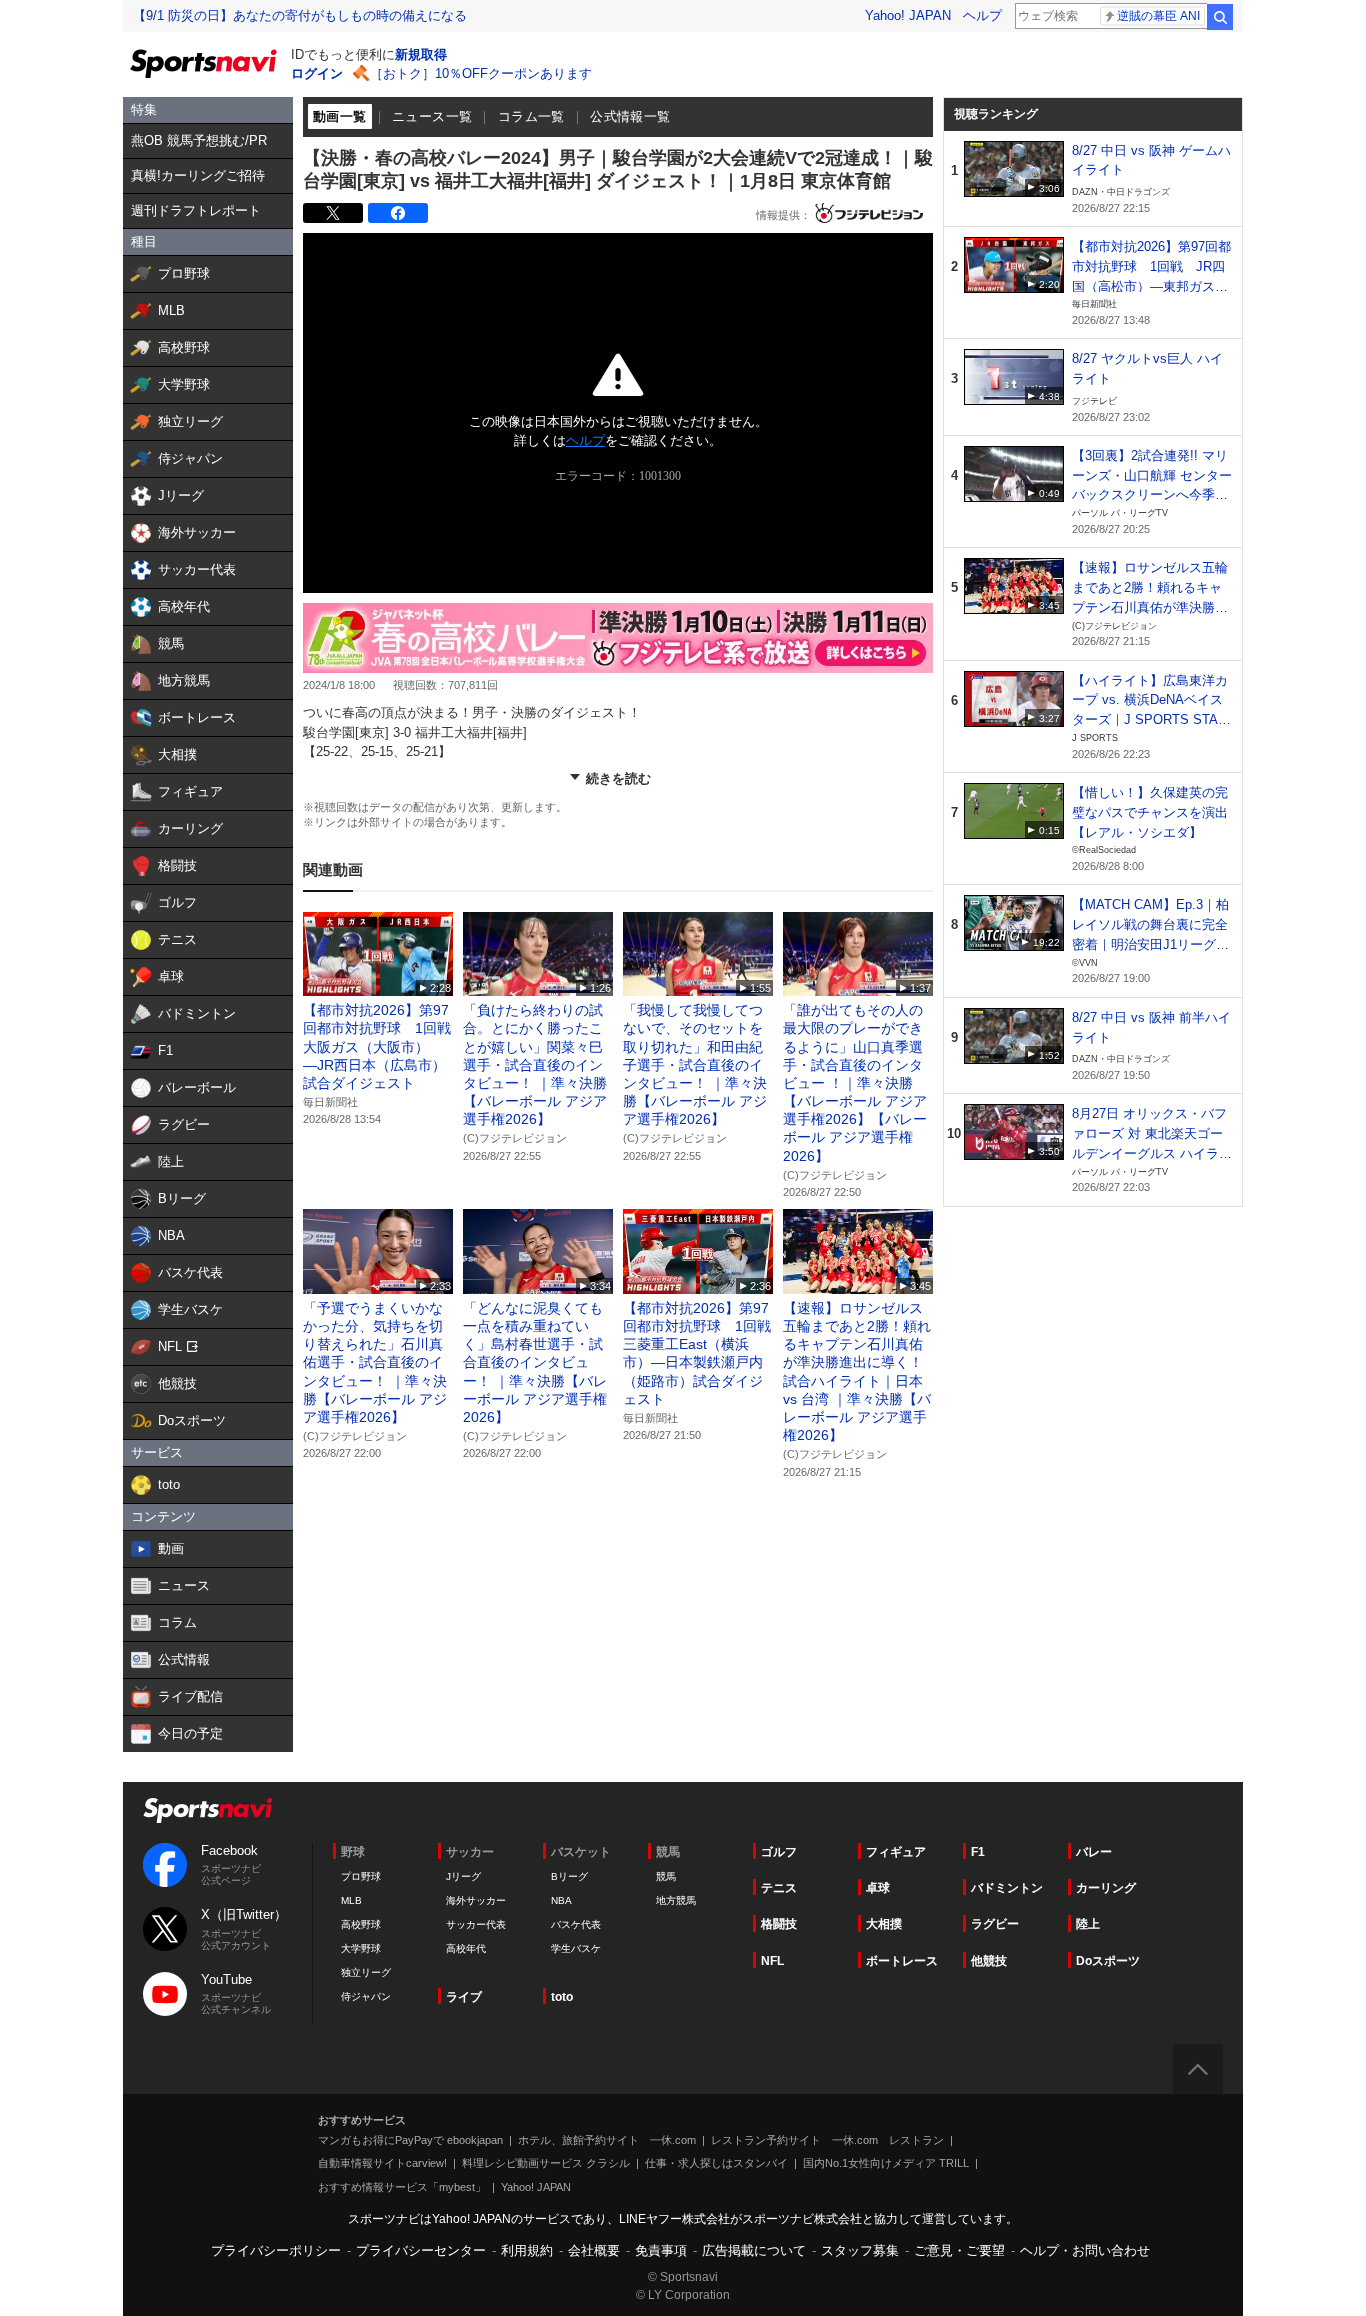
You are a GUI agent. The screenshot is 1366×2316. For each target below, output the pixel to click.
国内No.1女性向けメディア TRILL (886, 2163)
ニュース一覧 (432, 116)
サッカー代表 (476, 1924)
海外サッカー (476, 1900)
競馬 (666, 1876)
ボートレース (902, 1961)
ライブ (464, 1997)
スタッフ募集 (860, 2250)
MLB (351, 1900)
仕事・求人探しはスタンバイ (716, 2163)
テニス (779, 1888)
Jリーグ (463, 1876)
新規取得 (421, 54)
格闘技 (779, 1924)
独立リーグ (366, 1972)
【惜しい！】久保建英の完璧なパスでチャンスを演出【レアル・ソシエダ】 (1150, 812)
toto (562, 1997)
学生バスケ (576, 1948)
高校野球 (361, 1924)
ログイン (317, 73)
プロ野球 (361, 1876)
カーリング (1106, 1888)
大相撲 (884, 1924)
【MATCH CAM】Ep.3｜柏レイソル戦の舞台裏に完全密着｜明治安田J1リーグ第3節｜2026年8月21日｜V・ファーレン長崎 (1150, 944)
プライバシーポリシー (276, 2250)
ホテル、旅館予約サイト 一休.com (607, 2140)
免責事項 (661, 2250)
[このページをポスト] (333, 213)
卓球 (878, 1888)
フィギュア (896, 1852)
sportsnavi (208, 1810)
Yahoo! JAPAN (908, 15)
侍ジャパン (366, 1996)
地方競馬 (676, 1900)
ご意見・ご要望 (959, 2250)
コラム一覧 (531, 116)
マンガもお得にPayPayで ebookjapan (410, 2140)
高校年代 (466, 1948)
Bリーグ (569, 1876)
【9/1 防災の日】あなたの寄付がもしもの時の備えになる (300, 15)
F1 (978, 1852)
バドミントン (1007, 1888)
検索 (1220, 17)
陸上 (1088, 1924)
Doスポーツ (1108, 1961)
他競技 (989, 1961)
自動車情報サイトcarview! (382, 2163)
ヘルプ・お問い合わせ (1085, 2250)
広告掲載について (754, 2250)
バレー (1094, 1852)
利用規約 (527, 2250)
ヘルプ (982, 15)
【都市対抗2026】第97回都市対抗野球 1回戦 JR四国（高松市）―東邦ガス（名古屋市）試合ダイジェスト (1151, 286)
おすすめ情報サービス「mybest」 (402, 2187)
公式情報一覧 (630, 116)
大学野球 (361, 1948)
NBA (561, 1900)
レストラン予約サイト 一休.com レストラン (827, 2140)
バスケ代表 (576, 1924)
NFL (772, 1961)
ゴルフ (779, 1852)
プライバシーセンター (421, 2250)
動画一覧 (340, 116)
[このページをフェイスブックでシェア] (398, 213)
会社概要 (594, 2250)
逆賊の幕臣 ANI (1158, 16)
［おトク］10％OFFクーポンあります (481, 73)
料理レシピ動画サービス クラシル (546, 2163)
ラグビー (995, 1924)
